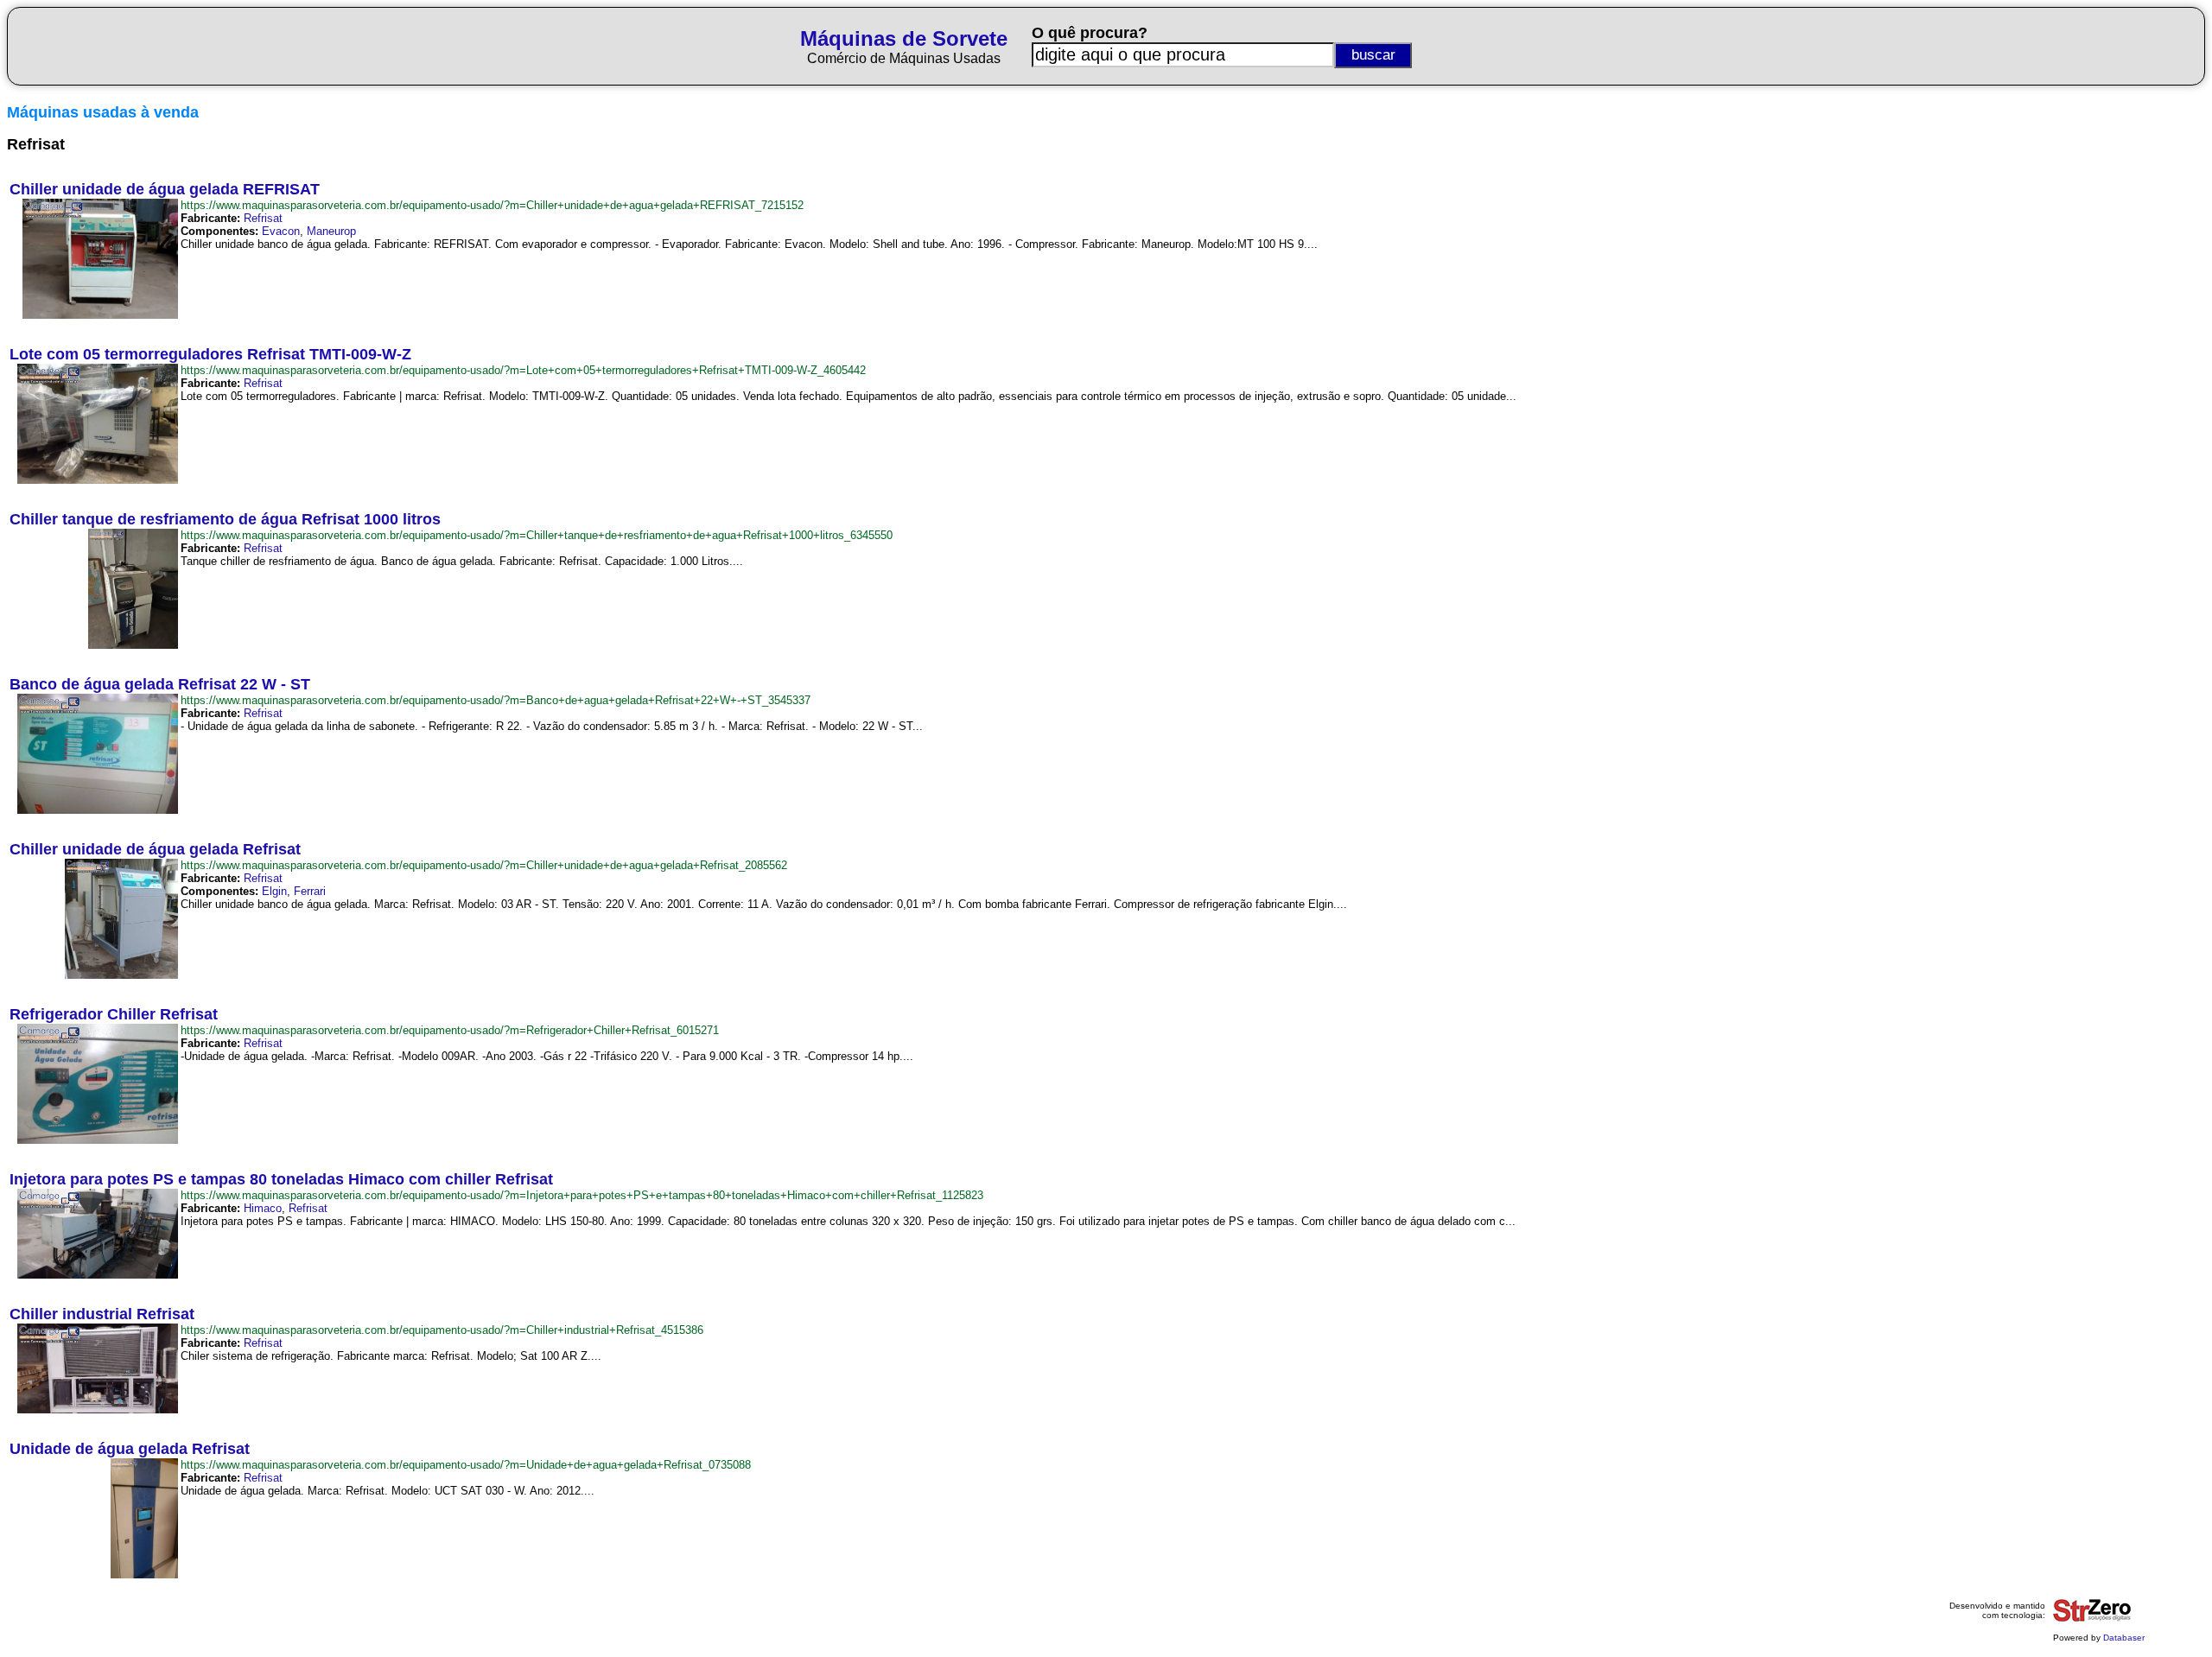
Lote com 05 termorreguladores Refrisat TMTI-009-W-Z (210, 354)
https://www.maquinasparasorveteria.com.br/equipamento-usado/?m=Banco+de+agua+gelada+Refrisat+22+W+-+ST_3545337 (496, 700)
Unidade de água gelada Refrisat (130, 1449)
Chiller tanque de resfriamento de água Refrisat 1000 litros (225, 519)
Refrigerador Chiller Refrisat (114, 1014)
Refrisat (263, 218)
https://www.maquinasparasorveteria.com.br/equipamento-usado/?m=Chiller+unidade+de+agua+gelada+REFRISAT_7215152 (492, 205)
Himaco (263, 1208)
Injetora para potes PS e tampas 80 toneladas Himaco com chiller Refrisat (281, 1179)
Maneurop (331, 231)
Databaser (2124, 1638)
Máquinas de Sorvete (904, 38)
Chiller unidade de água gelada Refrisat (155, 849)
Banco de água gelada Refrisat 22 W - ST (160, 684)
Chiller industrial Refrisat (102, 1314)
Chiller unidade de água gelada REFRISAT (165, 189)
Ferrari (310, 891)
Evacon (281, 231)
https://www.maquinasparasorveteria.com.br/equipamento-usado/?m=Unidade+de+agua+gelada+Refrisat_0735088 (466, 1465)
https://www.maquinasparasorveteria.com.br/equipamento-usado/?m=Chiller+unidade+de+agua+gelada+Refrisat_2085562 (484, 865)
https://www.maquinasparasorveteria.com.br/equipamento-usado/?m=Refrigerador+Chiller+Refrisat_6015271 (450, 1030)
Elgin (274, 891)
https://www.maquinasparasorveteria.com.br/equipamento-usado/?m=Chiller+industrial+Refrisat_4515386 (442, 1330)
